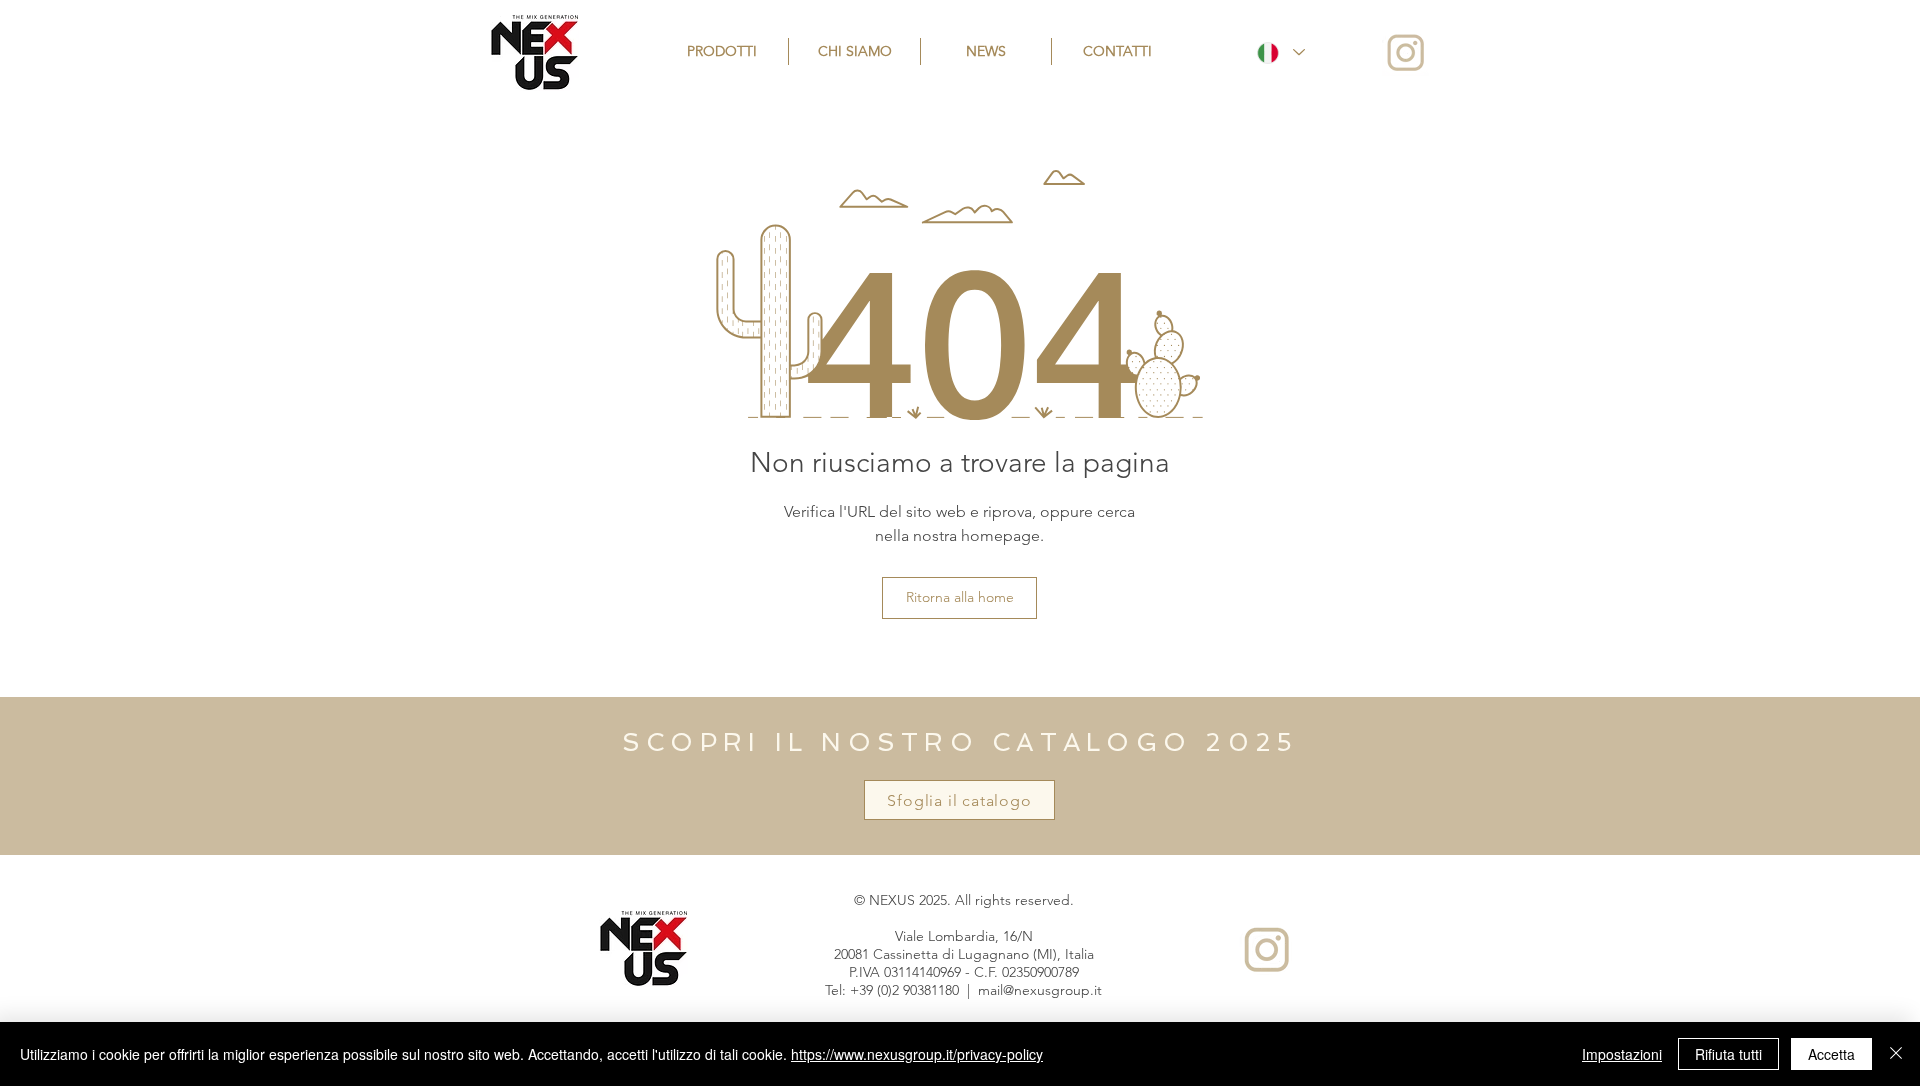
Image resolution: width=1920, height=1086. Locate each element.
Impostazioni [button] (1622, 1054)
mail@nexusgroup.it (1040, 990)
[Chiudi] (1896, 1054)
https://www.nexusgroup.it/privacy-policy (917, 1054)
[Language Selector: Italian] (1280, 52)
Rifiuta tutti (1728, 1054)
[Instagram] (1405, 52)
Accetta (1831, 1054)
